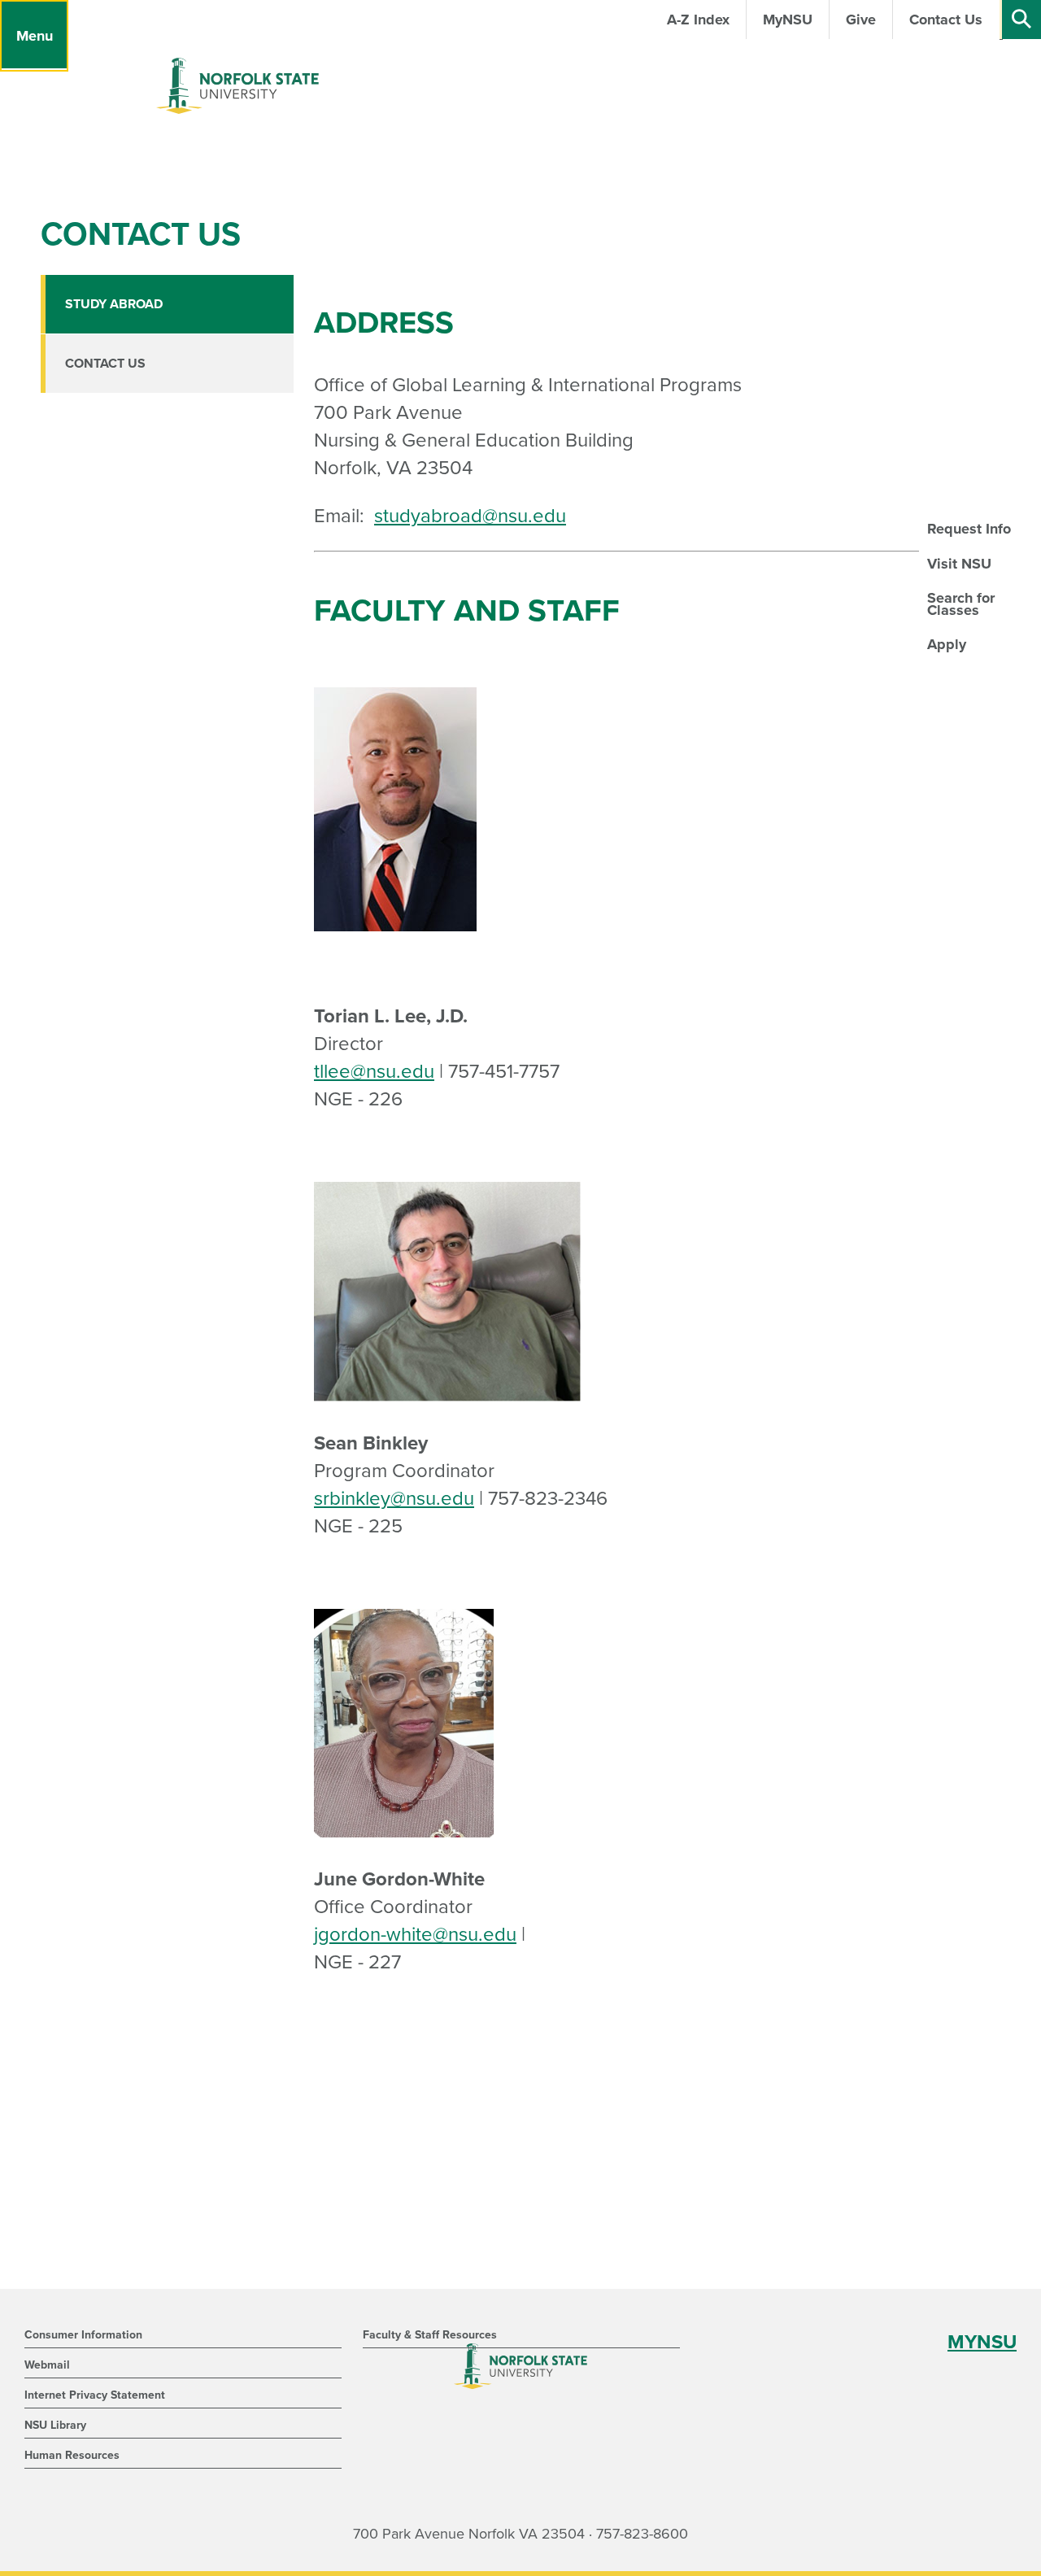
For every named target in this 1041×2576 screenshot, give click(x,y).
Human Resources (72, 2455)
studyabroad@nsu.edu (470, 516)
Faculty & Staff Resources (430, 2335)
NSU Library (55, 2425)
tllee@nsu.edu (374, 1072)
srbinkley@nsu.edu (394, 1499)
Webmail (47, 2365)
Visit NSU (959, 564)
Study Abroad (114, 304)
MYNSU (982, 2342)
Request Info (969, 529)
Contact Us (105, 364)
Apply (947, 644)
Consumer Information (83, 2335)
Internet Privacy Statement (95, 2395)
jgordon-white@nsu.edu (415, 1935)
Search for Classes (961, 604)
